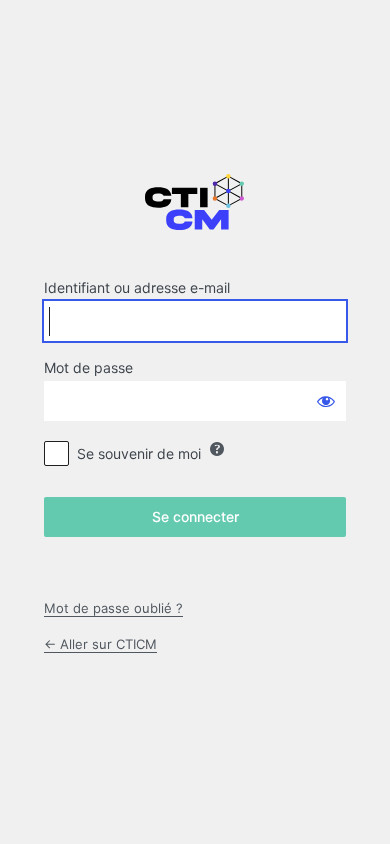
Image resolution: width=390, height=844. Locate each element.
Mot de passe (88, 367)
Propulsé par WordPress (195, 212)
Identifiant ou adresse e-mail (137, 287)
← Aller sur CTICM (100, 644)
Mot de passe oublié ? (113, 608)
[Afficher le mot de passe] (326, 401)
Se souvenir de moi (139, 453)
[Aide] (217, 449)
